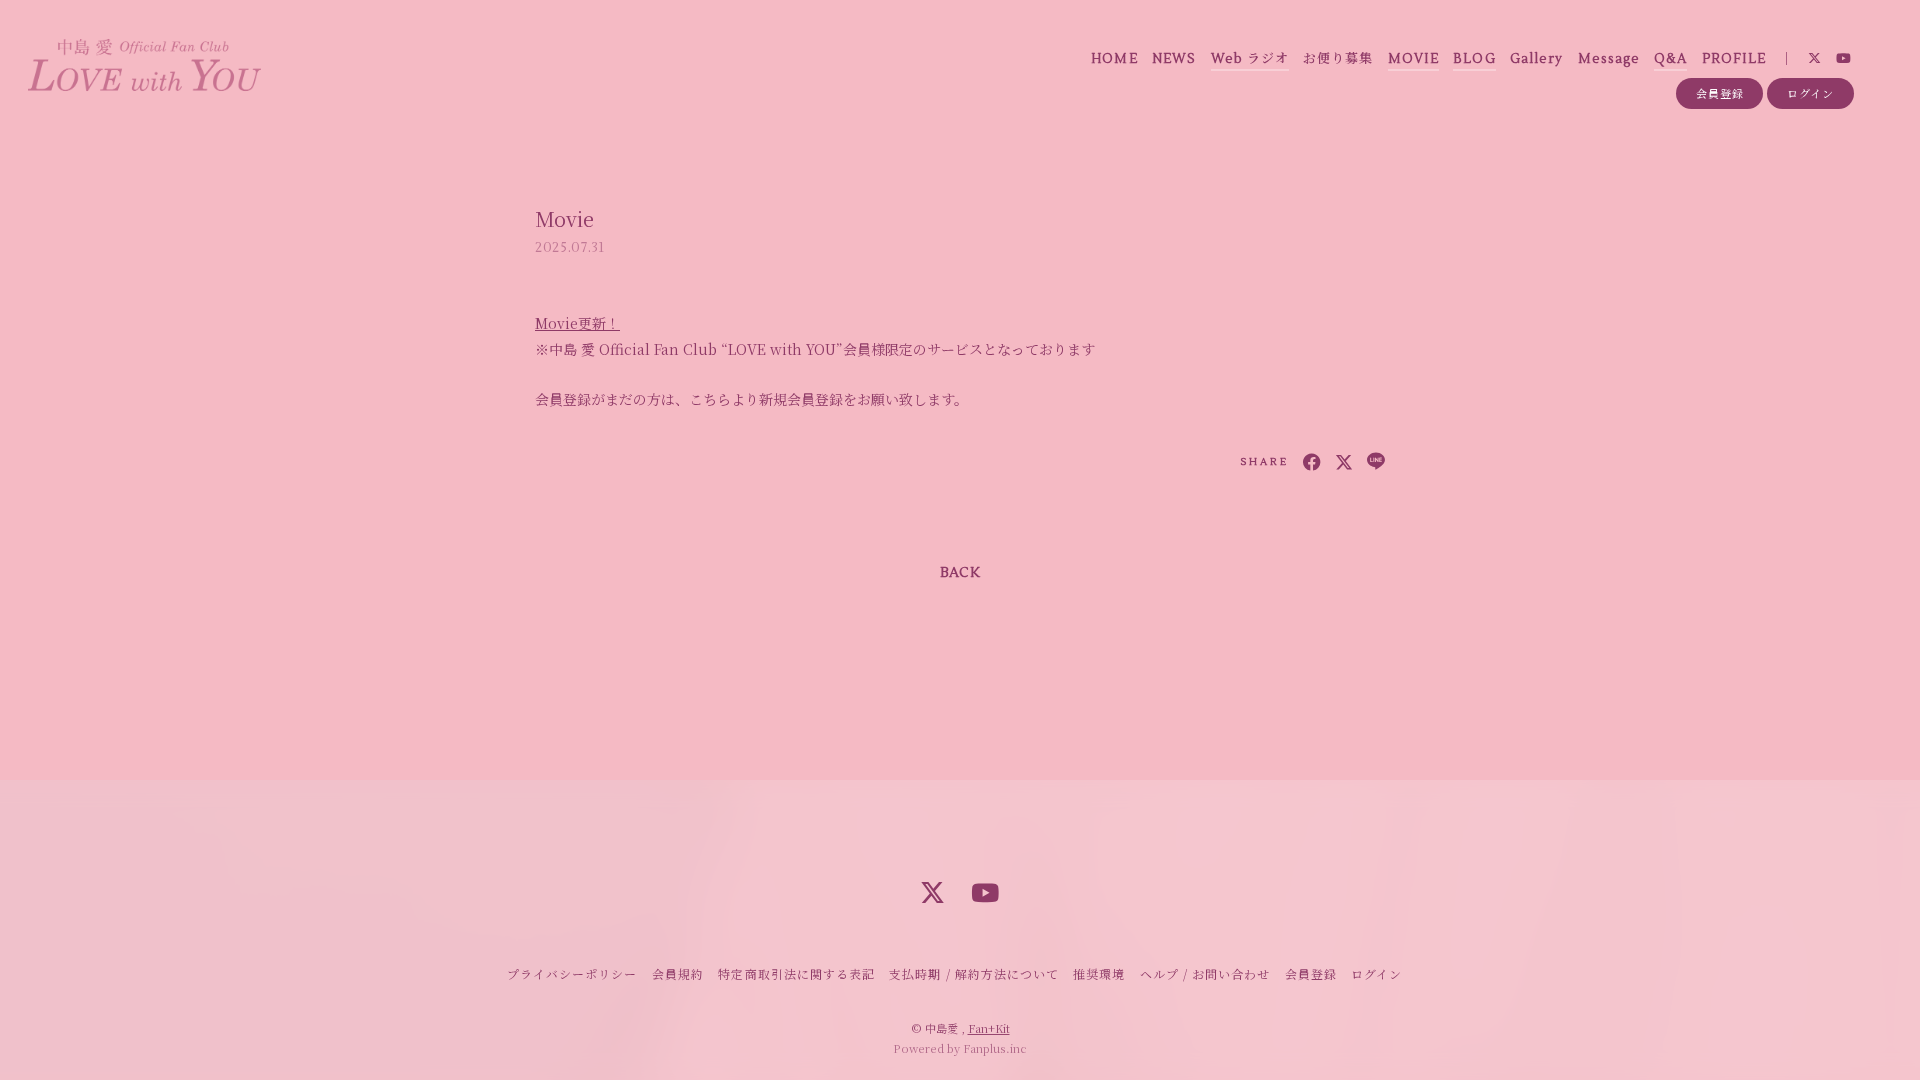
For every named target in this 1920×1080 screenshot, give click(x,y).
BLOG (1474, 59)
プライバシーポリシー (572, 973)
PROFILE (1734, 59)
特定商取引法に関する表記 (796, 973)
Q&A (1670, 59)
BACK (960, 573)
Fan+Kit (989, 1028)
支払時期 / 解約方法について (974, 973)
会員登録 (1720, 93)
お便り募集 (1338, 59)
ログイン (1810, 93)
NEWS (1174, 59)
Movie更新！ (577, 323)
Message (1609, 59)
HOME (1114, 59)
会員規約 (678, 973)
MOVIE (1413, 59)
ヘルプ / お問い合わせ (1205, 973)
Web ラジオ (1250, 59)
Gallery (1536, 59)
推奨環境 (1099, 973)
